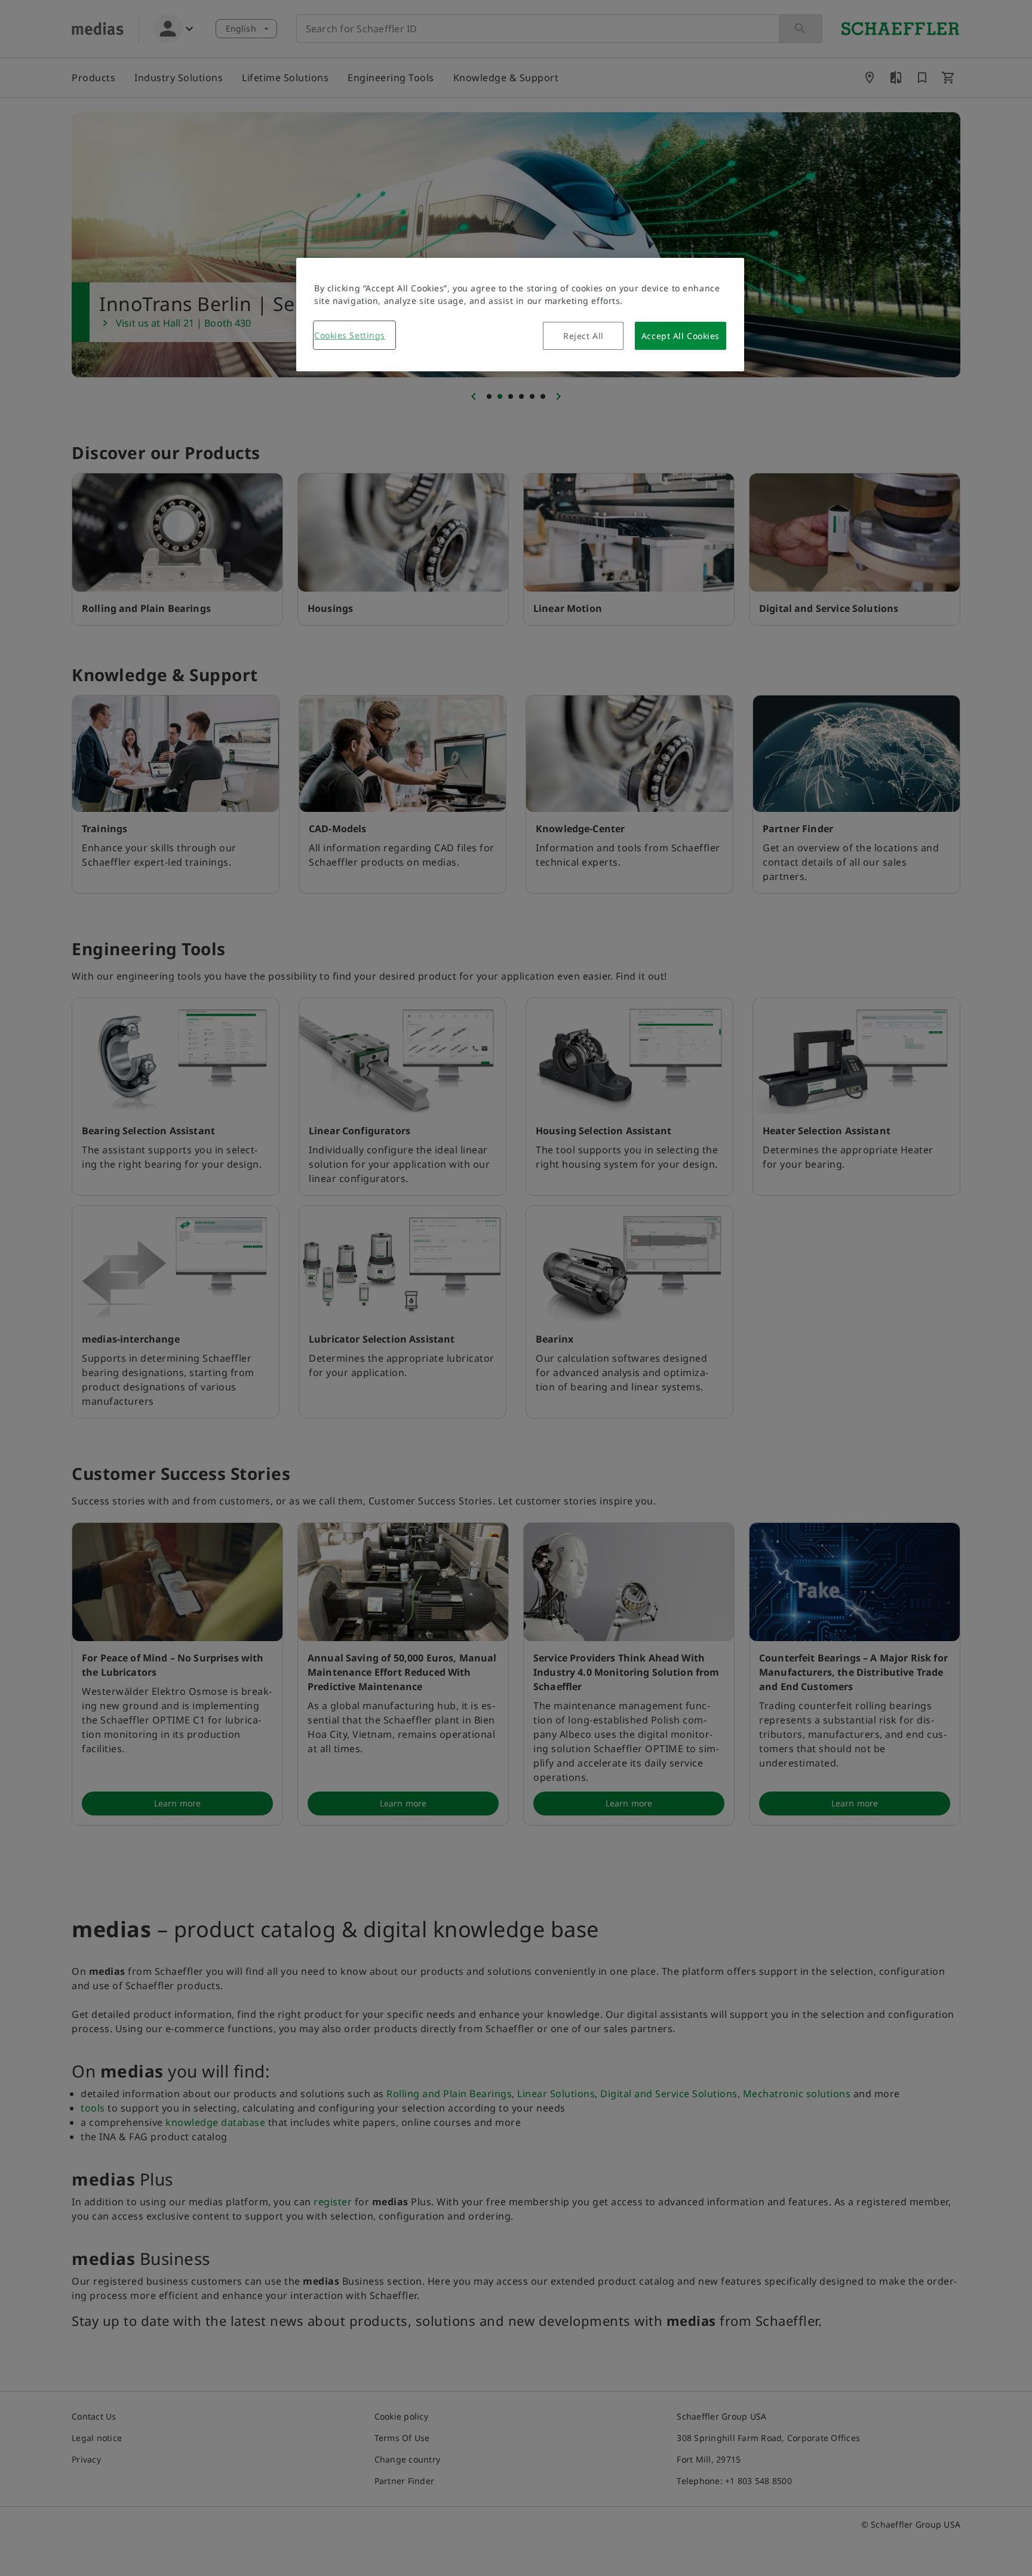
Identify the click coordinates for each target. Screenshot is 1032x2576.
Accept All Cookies (681, 336)
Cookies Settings (350, 335)
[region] (520, 315)
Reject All (583, 336)
